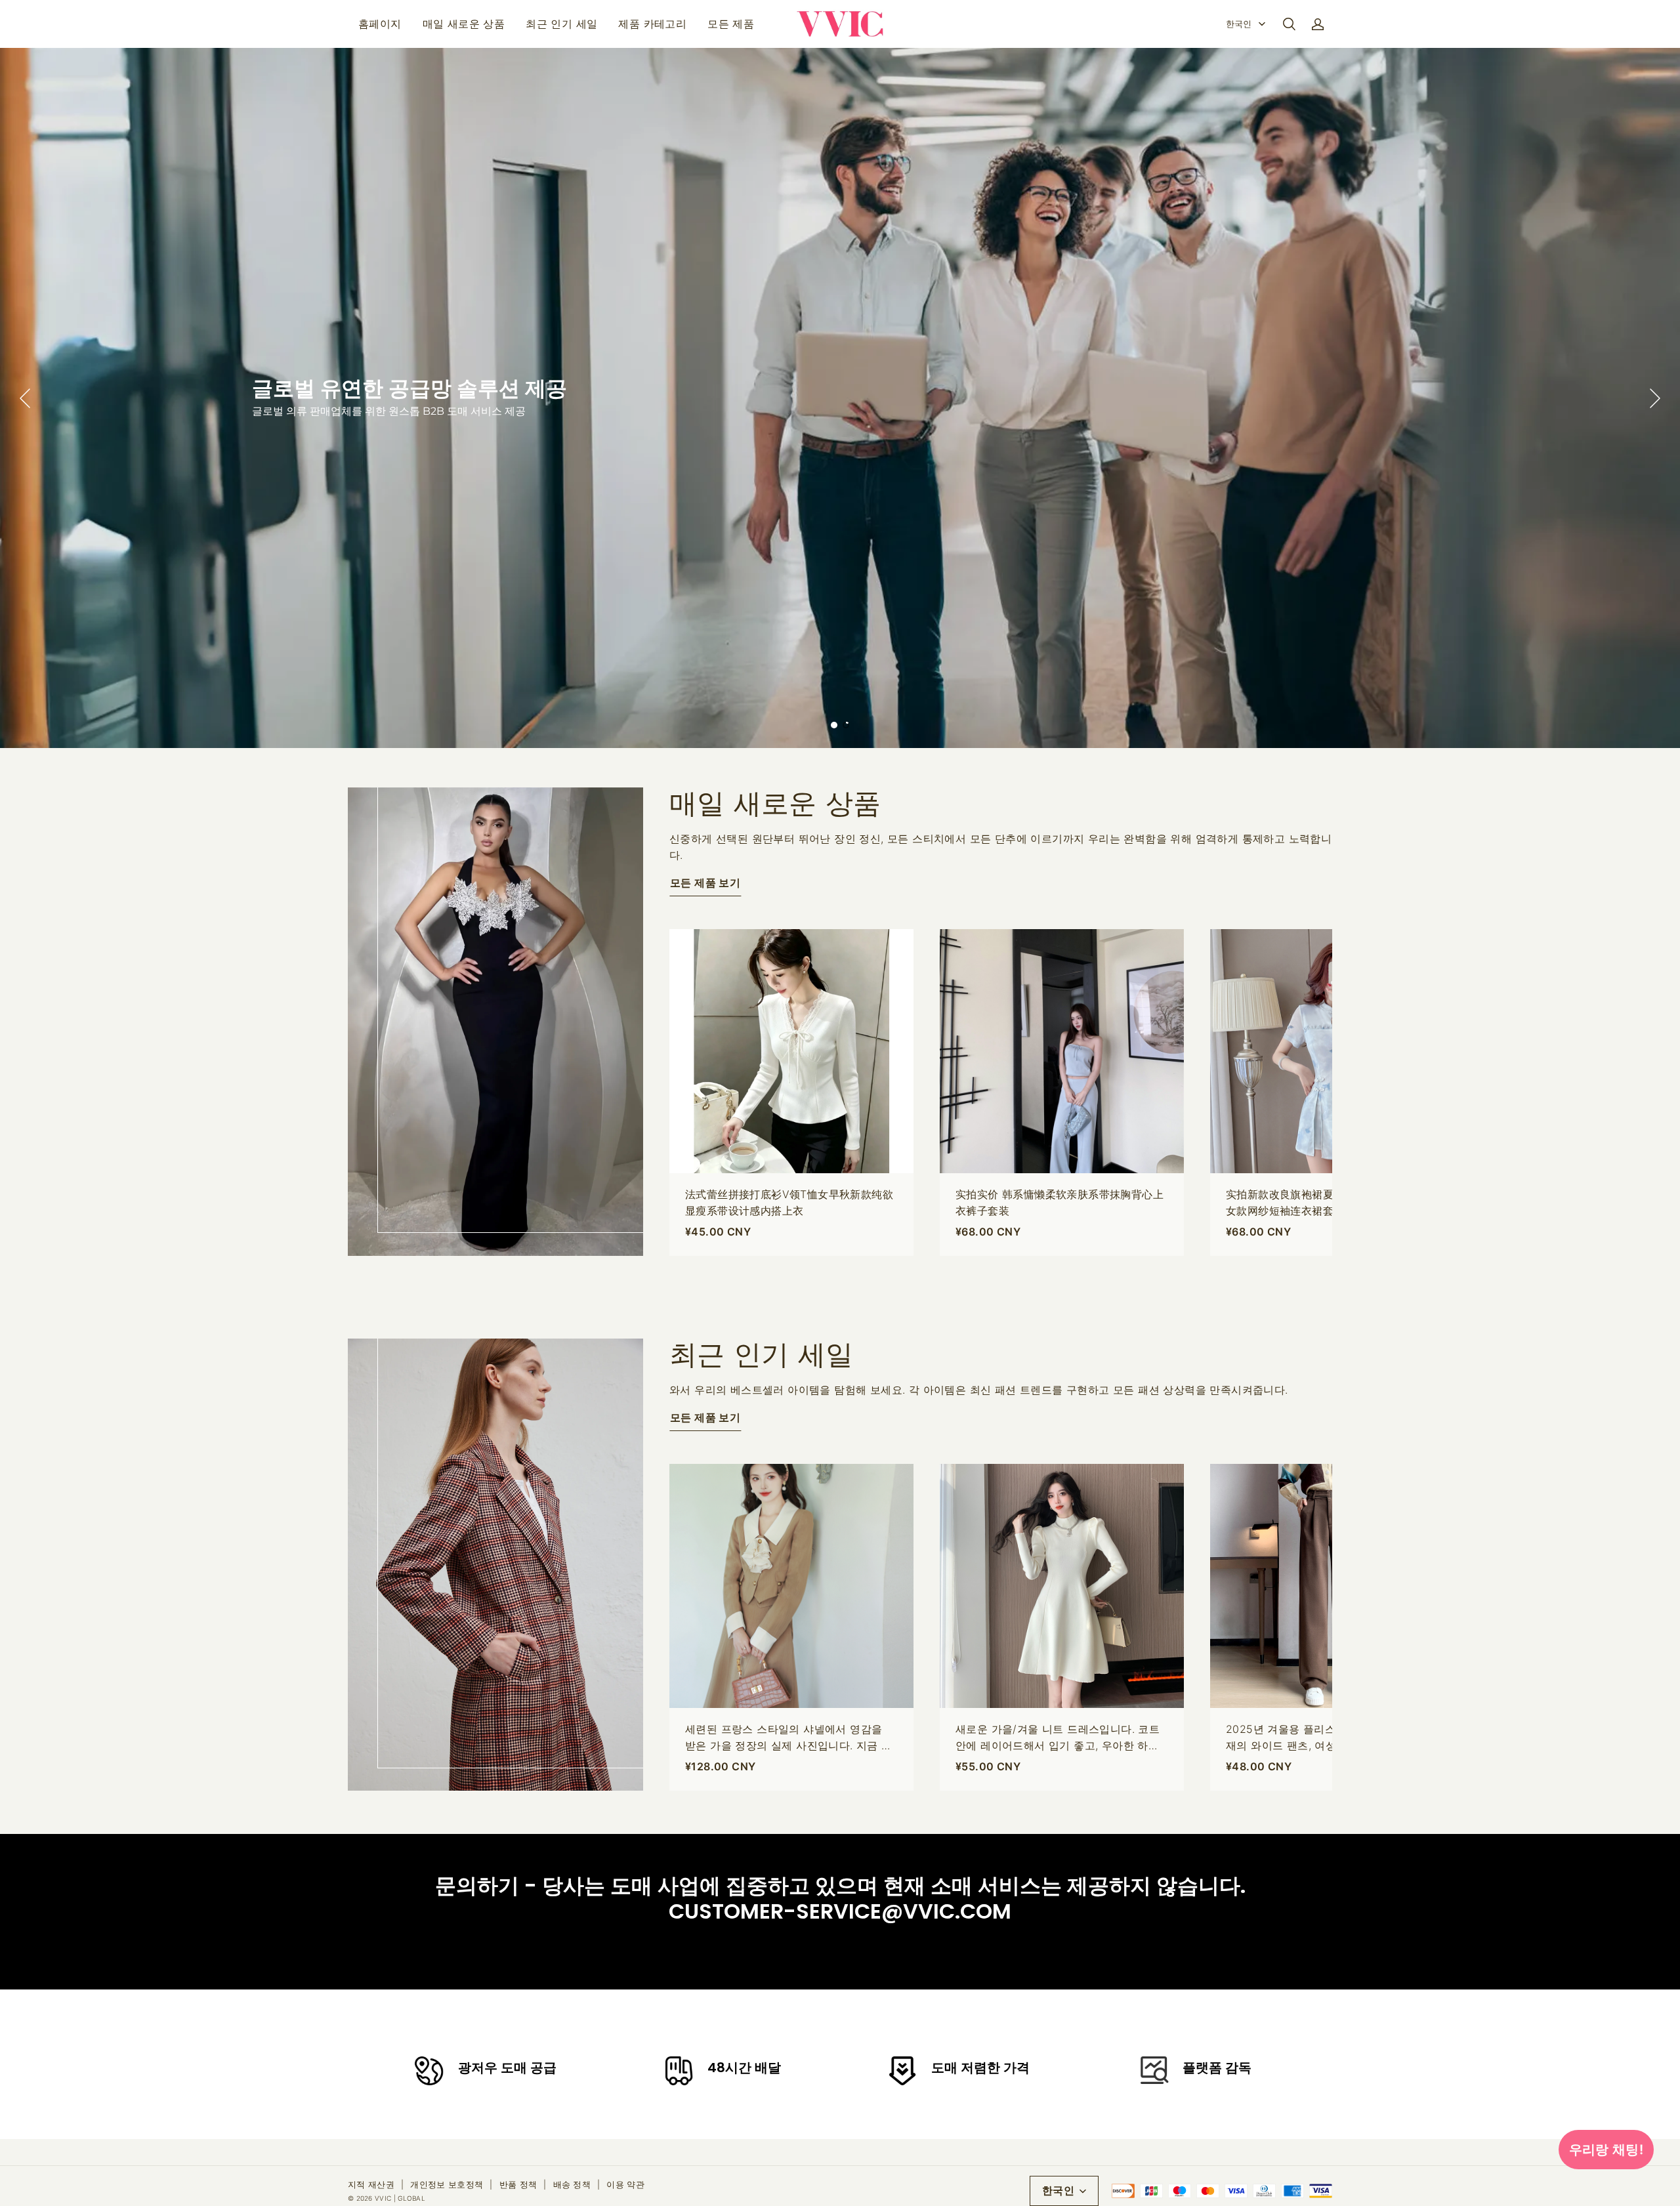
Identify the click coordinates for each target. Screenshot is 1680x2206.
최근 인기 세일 (561, 24)
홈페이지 (380, 24)
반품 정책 (518, 2184)
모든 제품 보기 (705, 883)
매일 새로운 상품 (464, 24)
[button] (1289, 24)
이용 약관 (625, 2184)
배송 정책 (572, 2184)
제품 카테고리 (652, 24)
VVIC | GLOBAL (400, 2198)
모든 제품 (731, 24)
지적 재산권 (371, 2184)
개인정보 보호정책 (447, 2184)
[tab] (834, 725)
